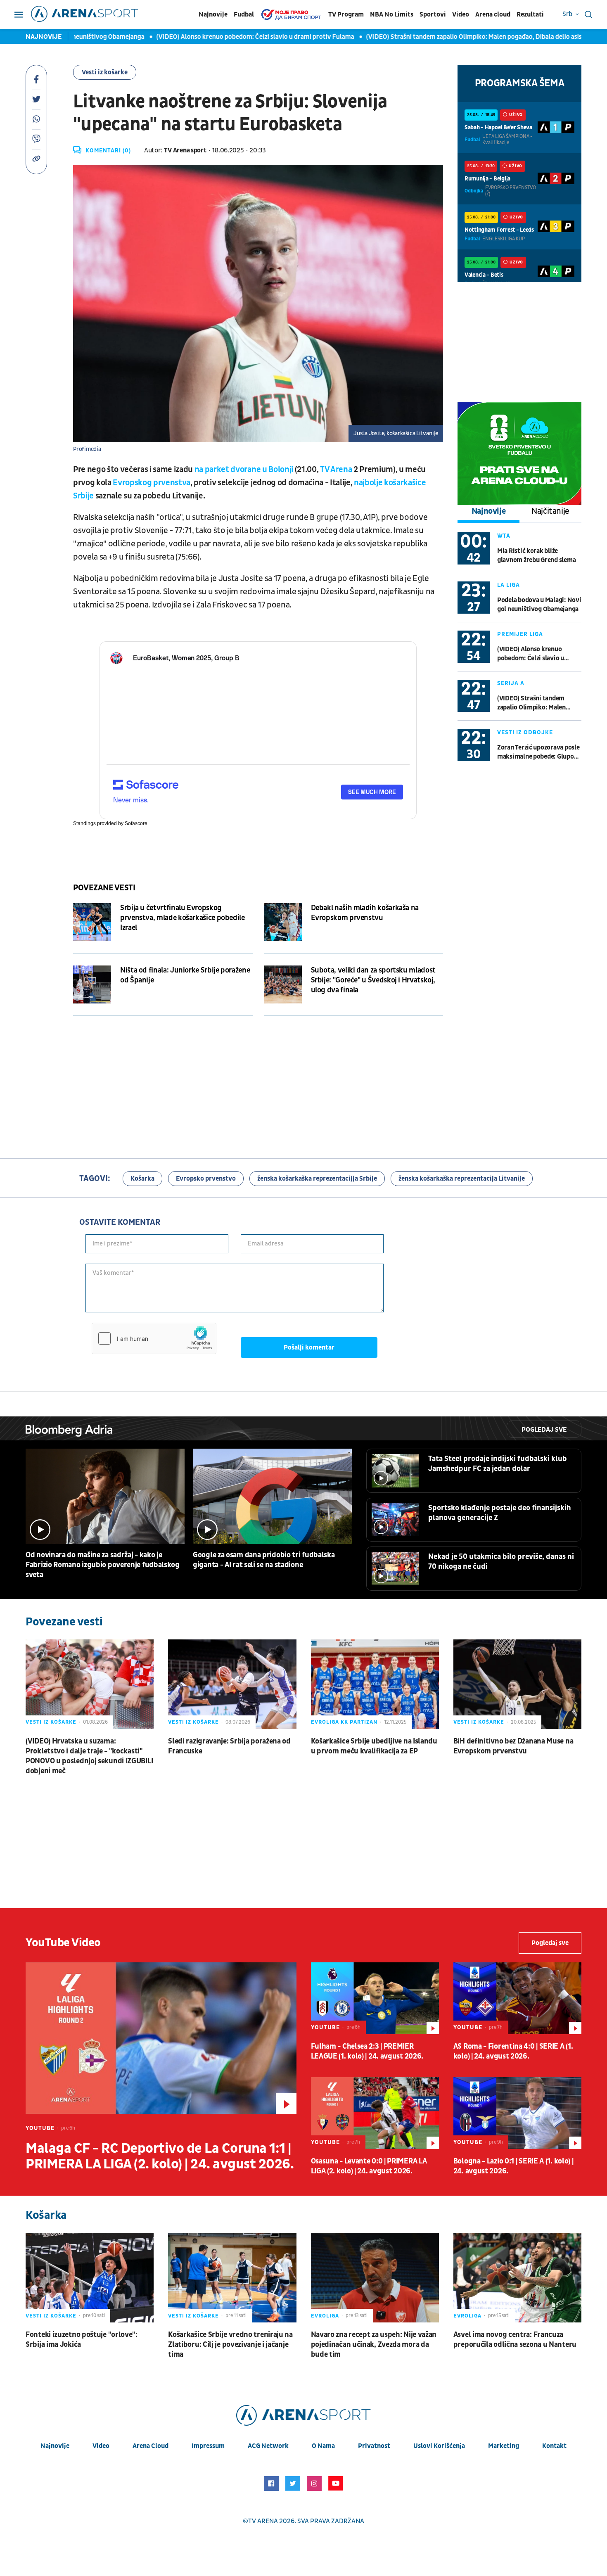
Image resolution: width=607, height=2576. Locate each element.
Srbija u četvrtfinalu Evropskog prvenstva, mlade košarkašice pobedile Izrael (183, 918)
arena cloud (151, 2446)
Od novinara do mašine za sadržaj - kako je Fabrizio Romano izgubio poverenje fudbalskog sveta (103, 1565)
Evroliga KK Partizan (344, 1722)
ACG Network (268, 2446)
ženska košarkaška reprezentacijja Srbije (317, 1179)
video (101, 2446)
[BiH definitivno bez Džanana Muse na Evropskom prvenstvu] (517, 1684)
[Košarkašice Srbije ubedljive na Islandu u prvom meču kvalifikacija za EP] (375, 1684)
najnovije (55, 2446)
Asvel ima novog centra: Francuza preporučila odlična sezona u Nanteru (515, 2340)
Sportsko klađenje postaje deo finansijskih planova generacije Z (500, 1513)
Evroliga (325, 2316)
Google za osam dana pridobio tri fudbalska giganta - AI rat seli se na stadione (264, 1560)
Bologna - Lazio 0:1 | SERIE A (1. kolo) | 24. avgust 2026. (513, 2166)
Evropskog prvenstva (152, 483)
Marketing (504, 2446)
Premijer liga (520, 634)
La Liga (509, 585)
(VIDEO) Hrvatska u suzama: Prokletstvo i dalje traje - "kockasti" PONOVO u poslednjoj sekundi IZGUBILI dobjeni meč (89, 1756)
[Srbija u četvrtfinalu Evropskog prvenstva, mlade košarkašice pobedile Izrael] (92, 922)
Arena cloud (493, 14)
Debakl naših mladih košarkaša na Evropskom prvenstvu (365, 913)
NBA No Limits (392, 14)
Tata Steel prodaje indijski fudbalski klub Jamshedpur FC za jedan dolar (498, 1464)
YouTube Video (63, 1943)
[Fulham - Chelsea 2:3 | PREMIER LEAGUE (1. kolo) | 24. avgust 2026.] (375, 1998)
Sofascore (136, 823)
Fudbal (244, 14)
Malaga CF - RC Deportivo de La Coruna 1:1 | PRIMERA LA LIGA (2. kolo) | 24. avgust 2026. (160, 2156)
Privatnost (374, 2446)
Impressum (208, 2446)
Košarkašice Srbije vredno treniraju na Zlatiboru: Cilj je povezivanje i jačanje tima (230, 2345)
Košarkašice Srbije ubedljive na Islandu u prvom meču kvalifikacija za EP (374, 1746)
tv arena (263, 2521)
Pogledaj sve (544, 1430)
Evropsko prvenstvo (206, 1179)
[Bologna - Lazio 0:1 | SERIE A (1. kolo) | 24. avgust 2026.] (517, 2113)
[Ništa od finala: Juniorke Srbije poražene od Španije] (92, 984)
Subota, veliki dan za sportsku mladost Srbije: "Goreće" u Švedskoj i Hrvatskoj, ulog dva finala (373, 980)
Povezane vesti (104, 888)
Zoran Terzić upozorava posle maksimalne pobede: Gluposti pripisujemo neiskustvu (539, 752)
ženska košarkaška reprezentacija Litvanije (462, 1179)
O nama (323, 2446)
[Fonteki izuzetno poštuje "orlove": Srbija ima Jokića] (90, 2278)
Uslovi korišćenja (439, 2446)
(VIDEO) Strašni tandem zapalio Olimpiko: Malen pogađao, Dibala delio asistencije (443, 37)
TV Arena (336, 470)
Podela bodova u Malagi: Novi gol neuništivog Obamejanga (539, 605)
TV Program (346, 14)
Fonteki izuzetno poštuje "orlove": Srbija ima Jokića (82, 2340)
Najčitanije (550, 511)
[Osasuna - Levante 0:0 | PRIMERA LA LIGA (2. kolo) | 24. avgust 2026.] (375, 2113)
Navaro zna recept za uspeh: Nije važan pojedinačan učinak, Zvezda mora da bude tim (374, 2345)
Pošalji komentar (309, 1347)
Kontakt (554, 2446)
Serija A (511, 683)
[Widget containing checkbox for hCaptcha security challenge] (154, 1338)
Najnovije (213, 14)
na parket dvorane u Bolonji (244, 470)
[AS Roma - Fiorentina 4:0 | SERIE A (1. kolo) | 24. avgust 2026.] (517, 1998)
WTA (504, 536)
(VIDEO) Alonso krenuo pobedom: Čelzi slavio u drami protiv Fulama (215, 37)
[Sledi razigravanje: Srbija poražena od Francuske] (232, 1684)
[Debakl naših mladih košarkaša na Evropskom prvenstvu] (283, 922)
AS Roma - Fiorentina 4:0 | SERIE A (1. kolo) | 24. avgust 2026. (513, 2051)
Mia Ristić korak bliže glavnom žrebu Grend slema (536, 555)
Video (461, 14)
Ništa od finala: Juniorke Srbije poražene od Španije (185, 975)
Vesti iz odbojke (525, 732)
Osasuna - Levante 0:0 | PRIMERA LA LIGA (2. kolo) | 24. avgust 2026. (369, 2166)
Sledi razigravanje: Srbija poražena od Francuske (229, 1746)
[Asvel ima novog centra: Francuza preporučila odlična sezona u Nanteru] (517, 2278)
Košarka (142, 1179)
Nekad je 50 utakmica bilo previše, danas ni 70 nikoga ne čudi (501, 1562)
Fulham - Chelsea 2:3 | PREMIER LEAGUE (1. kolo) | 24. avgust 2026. (367, 2051)
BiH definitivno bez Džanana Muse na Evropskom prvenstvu (513, 1746)
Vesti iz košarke (105, 72)
